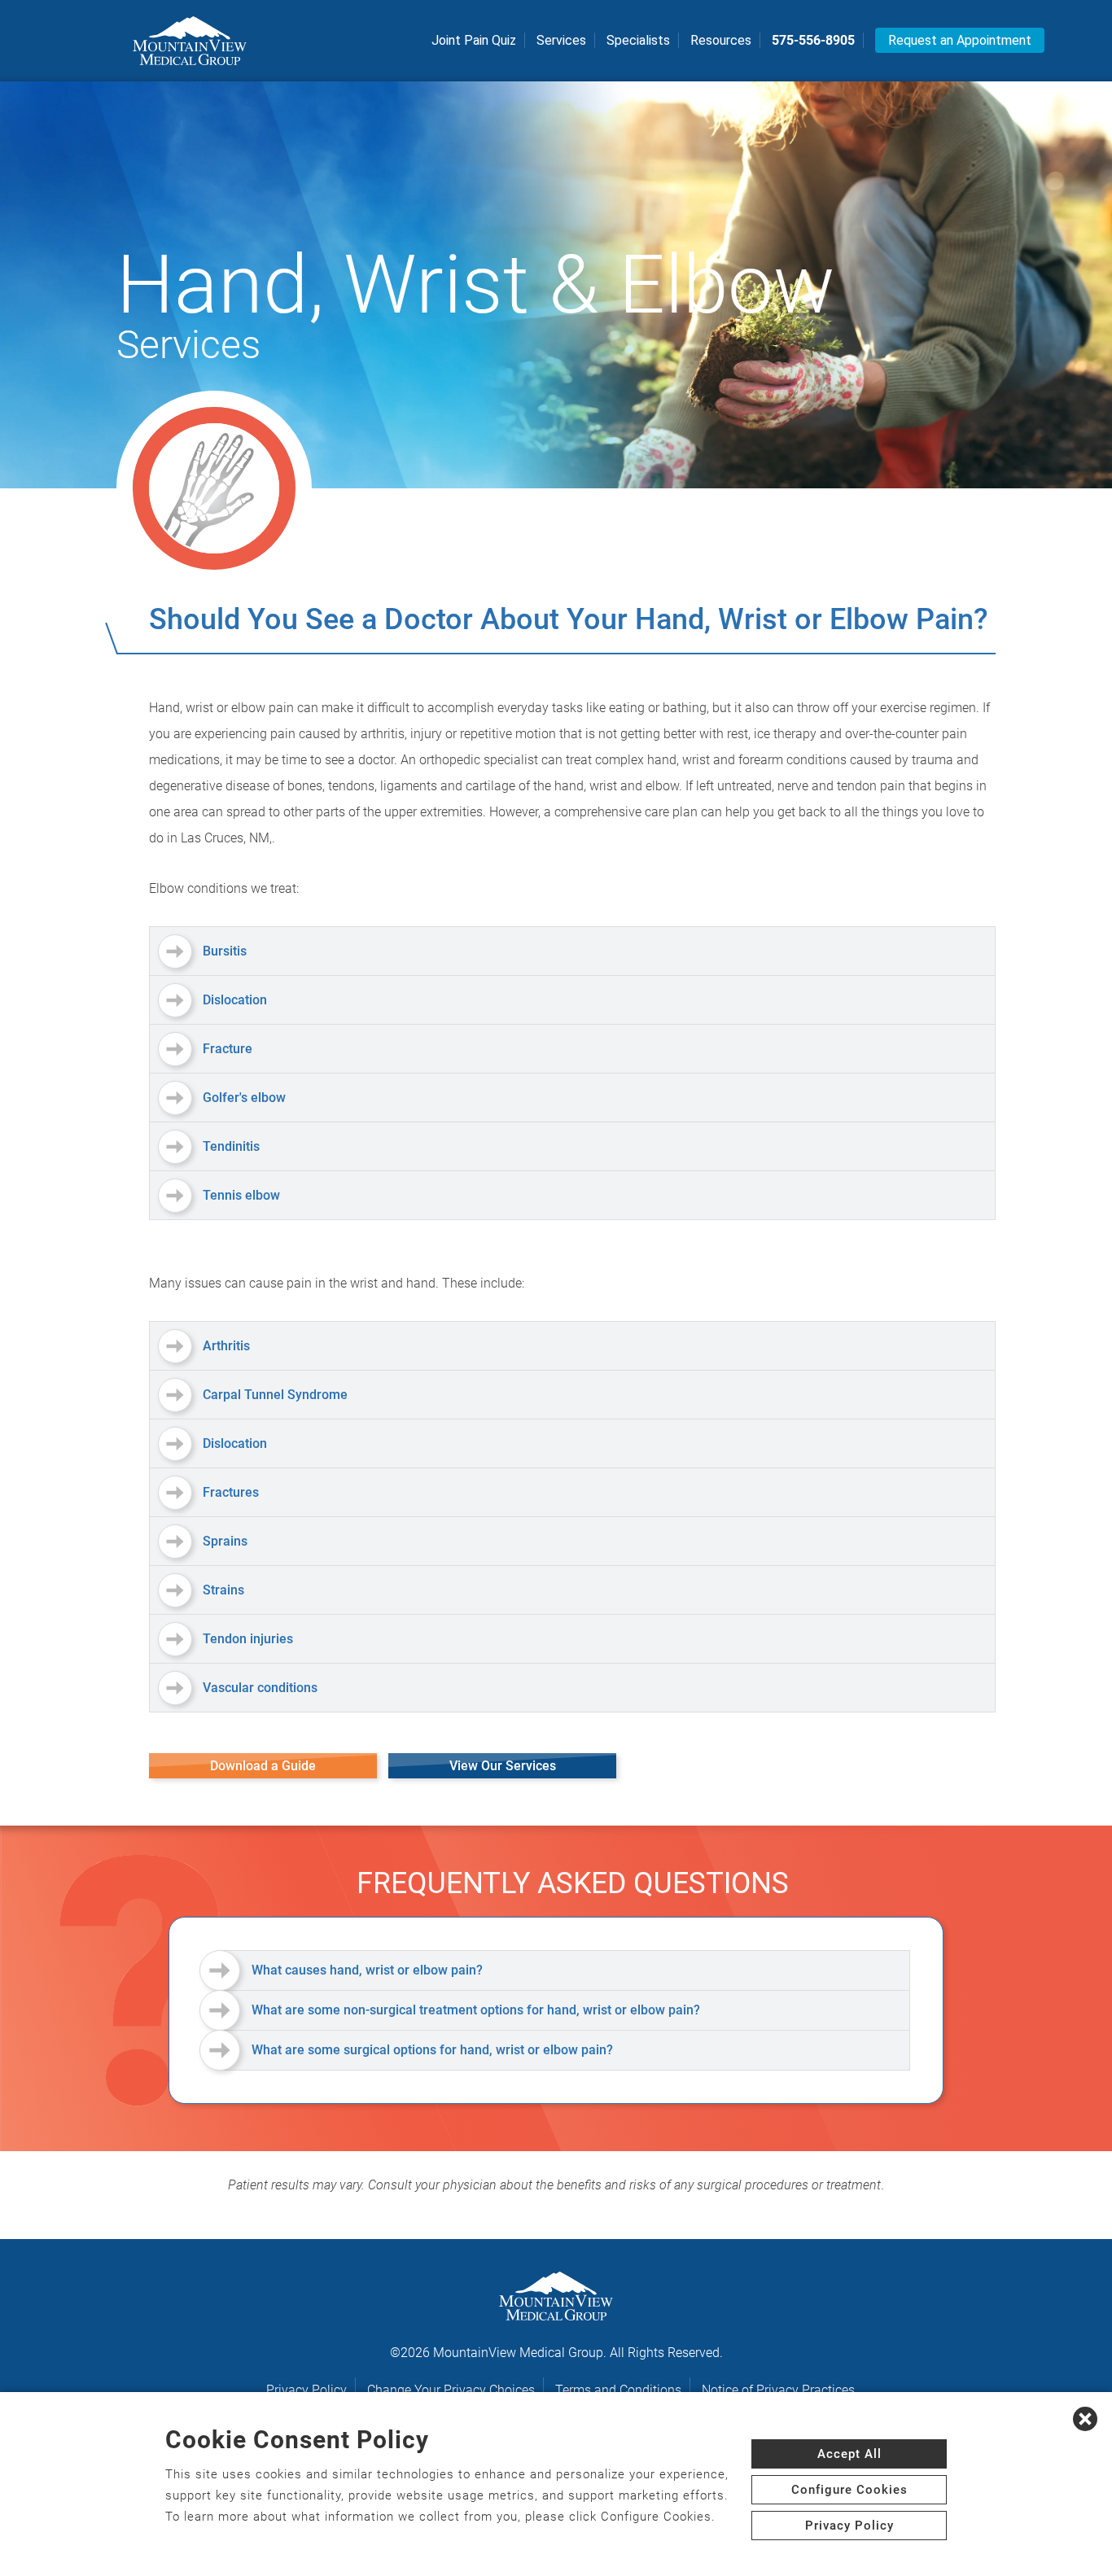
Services (561, 40)
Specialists (638, 40)
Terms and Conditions (618, 2390)
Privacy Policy (306, 2390)
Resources (721, 40)
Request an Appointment (960, 40)
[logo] (190, 41)
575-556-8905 (813, 40)
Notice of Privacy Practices (778, 2390)
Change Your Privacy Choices (451, 2390)
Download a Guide (263, 1766)
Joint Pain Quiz (474, 40)
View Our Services (503, 1766)
